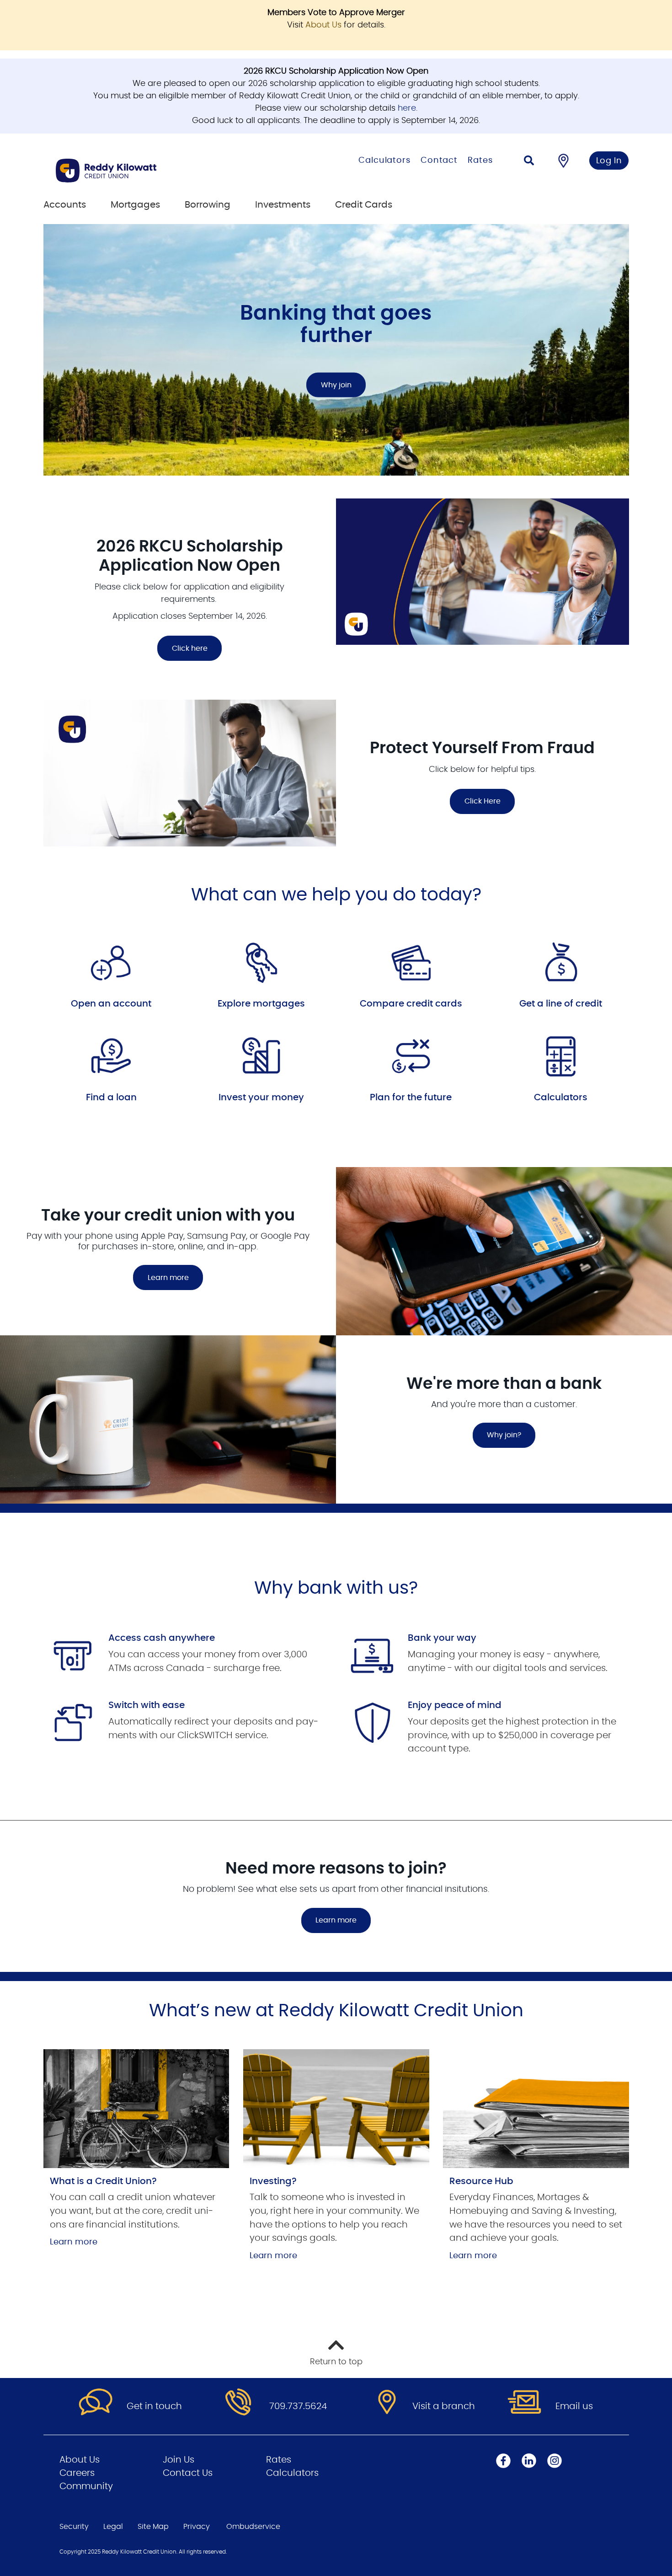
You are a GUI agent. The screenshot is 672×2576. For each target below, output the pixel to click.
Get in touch (154, 2406)
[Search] (529, 162)
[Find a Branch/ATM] (563, 161)
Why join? (504, 1435)
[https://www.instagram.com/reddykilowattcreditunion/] (555, 2461)
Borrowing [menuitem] (208, 205)
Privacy (197, 2527)
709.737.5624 (298, 2406)
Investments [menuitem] (283, 205)
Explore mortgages (261, 1004)
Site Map (153, 2527)
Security (74, 2527)
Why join (336, 385)
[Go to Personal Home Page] (152, 171)
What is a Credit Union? (103, 2181)
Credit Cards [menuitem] (364, 205)
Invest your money (261, 1098)
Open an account (111, 1004)
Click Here (483, 801)
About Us (323, 25)
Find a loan (111, 1098)
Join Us (179, 2460)
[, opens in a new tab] (136, 2109)
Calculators (384, 161)
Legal (113, 2527)
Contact (439, 161)
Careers (77, 2473)
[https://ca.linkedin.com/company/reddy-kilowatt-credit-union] (529, 2461)
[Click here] (483, 572)
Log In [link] (609, 161)
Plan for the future (411, 1098)
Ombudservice (253, 2527)
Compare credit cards (411, 1004)
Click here (182, 648)
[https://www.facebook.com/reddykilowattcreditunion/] (503, 2461)
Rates (480, 161)
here (407, 108)
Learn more (168, 1278)
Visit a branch (444, 2406)
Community (86, 2486)
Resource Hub (481, 2181)
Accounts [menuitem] (65, 205)
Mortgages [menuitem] (135, 205)
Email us (574, 2406)
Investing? (273, 2181)
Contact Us (188, 2473)
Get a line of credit (561, 1004)
